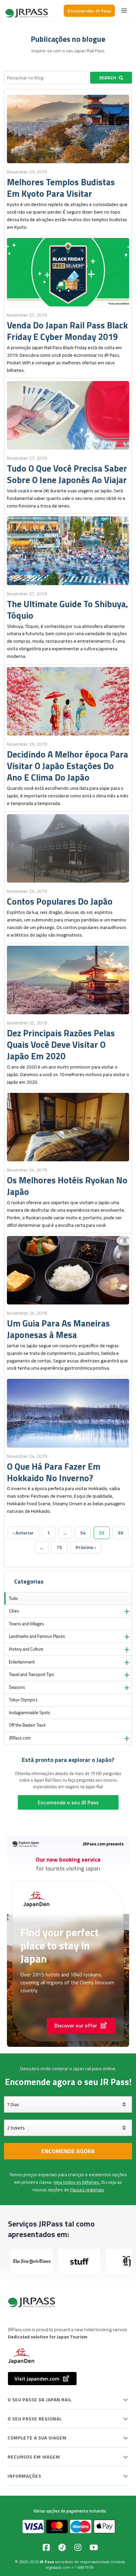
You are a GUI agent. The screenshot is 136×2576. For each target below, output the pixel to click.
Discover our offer (76, 2025)
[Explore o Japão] (27, 11)
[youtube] (94, 2547)
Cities (14, 1611)
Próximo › (86, 1547)
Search (108, 78)
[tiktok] (62, 2547)
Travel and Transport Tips (32, 1674)
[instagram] (78, 2547)
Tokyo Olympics (23, 1700)
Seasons (17, 1687)
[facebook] (46, 2547)
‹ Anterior (23, 1533)
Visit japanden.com (37, 2379)
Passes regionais (87, 2190)
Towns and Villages (26, 1624)
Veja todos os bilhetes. (77, 2182)
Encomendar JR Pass (89, 11)
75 (59, 1547)
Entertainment (22, 1662)
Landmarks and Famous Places (37, 1636)
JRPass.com (20, 1738)
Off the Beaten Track (27, 1725)
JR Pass (47, 2562)
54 (83, 1533)
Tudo (13, 1598)
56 (120, 1533)
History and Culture (26, 1649)
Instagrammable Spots (30, 1713)
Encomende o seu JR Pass (68, 1802)
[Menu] (124, 11)
